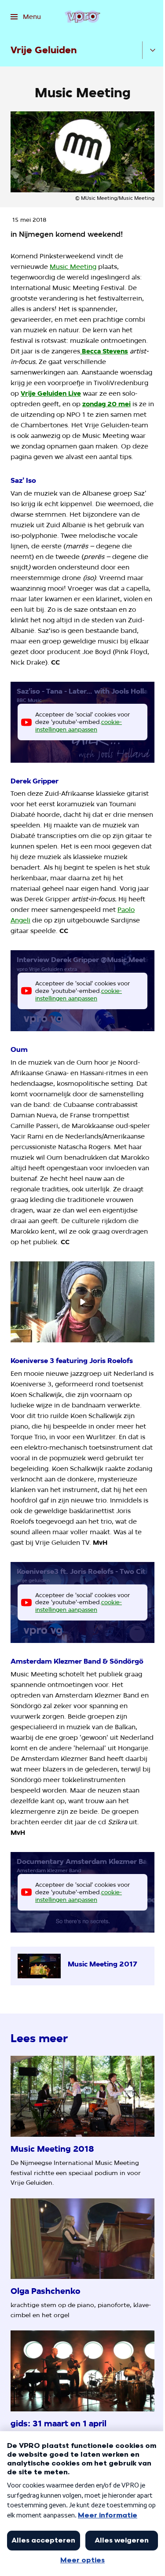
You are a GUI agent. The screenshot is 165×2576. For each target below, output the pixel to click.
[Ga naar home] (82, 17)
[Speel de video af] (83, 1302)
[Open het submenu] (153, 50)
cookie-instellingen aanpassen (79, 726)
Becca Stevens (104, 351)
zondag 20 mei (106, 404)
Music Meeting (73, 267)
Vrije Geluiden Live (51, 393)
